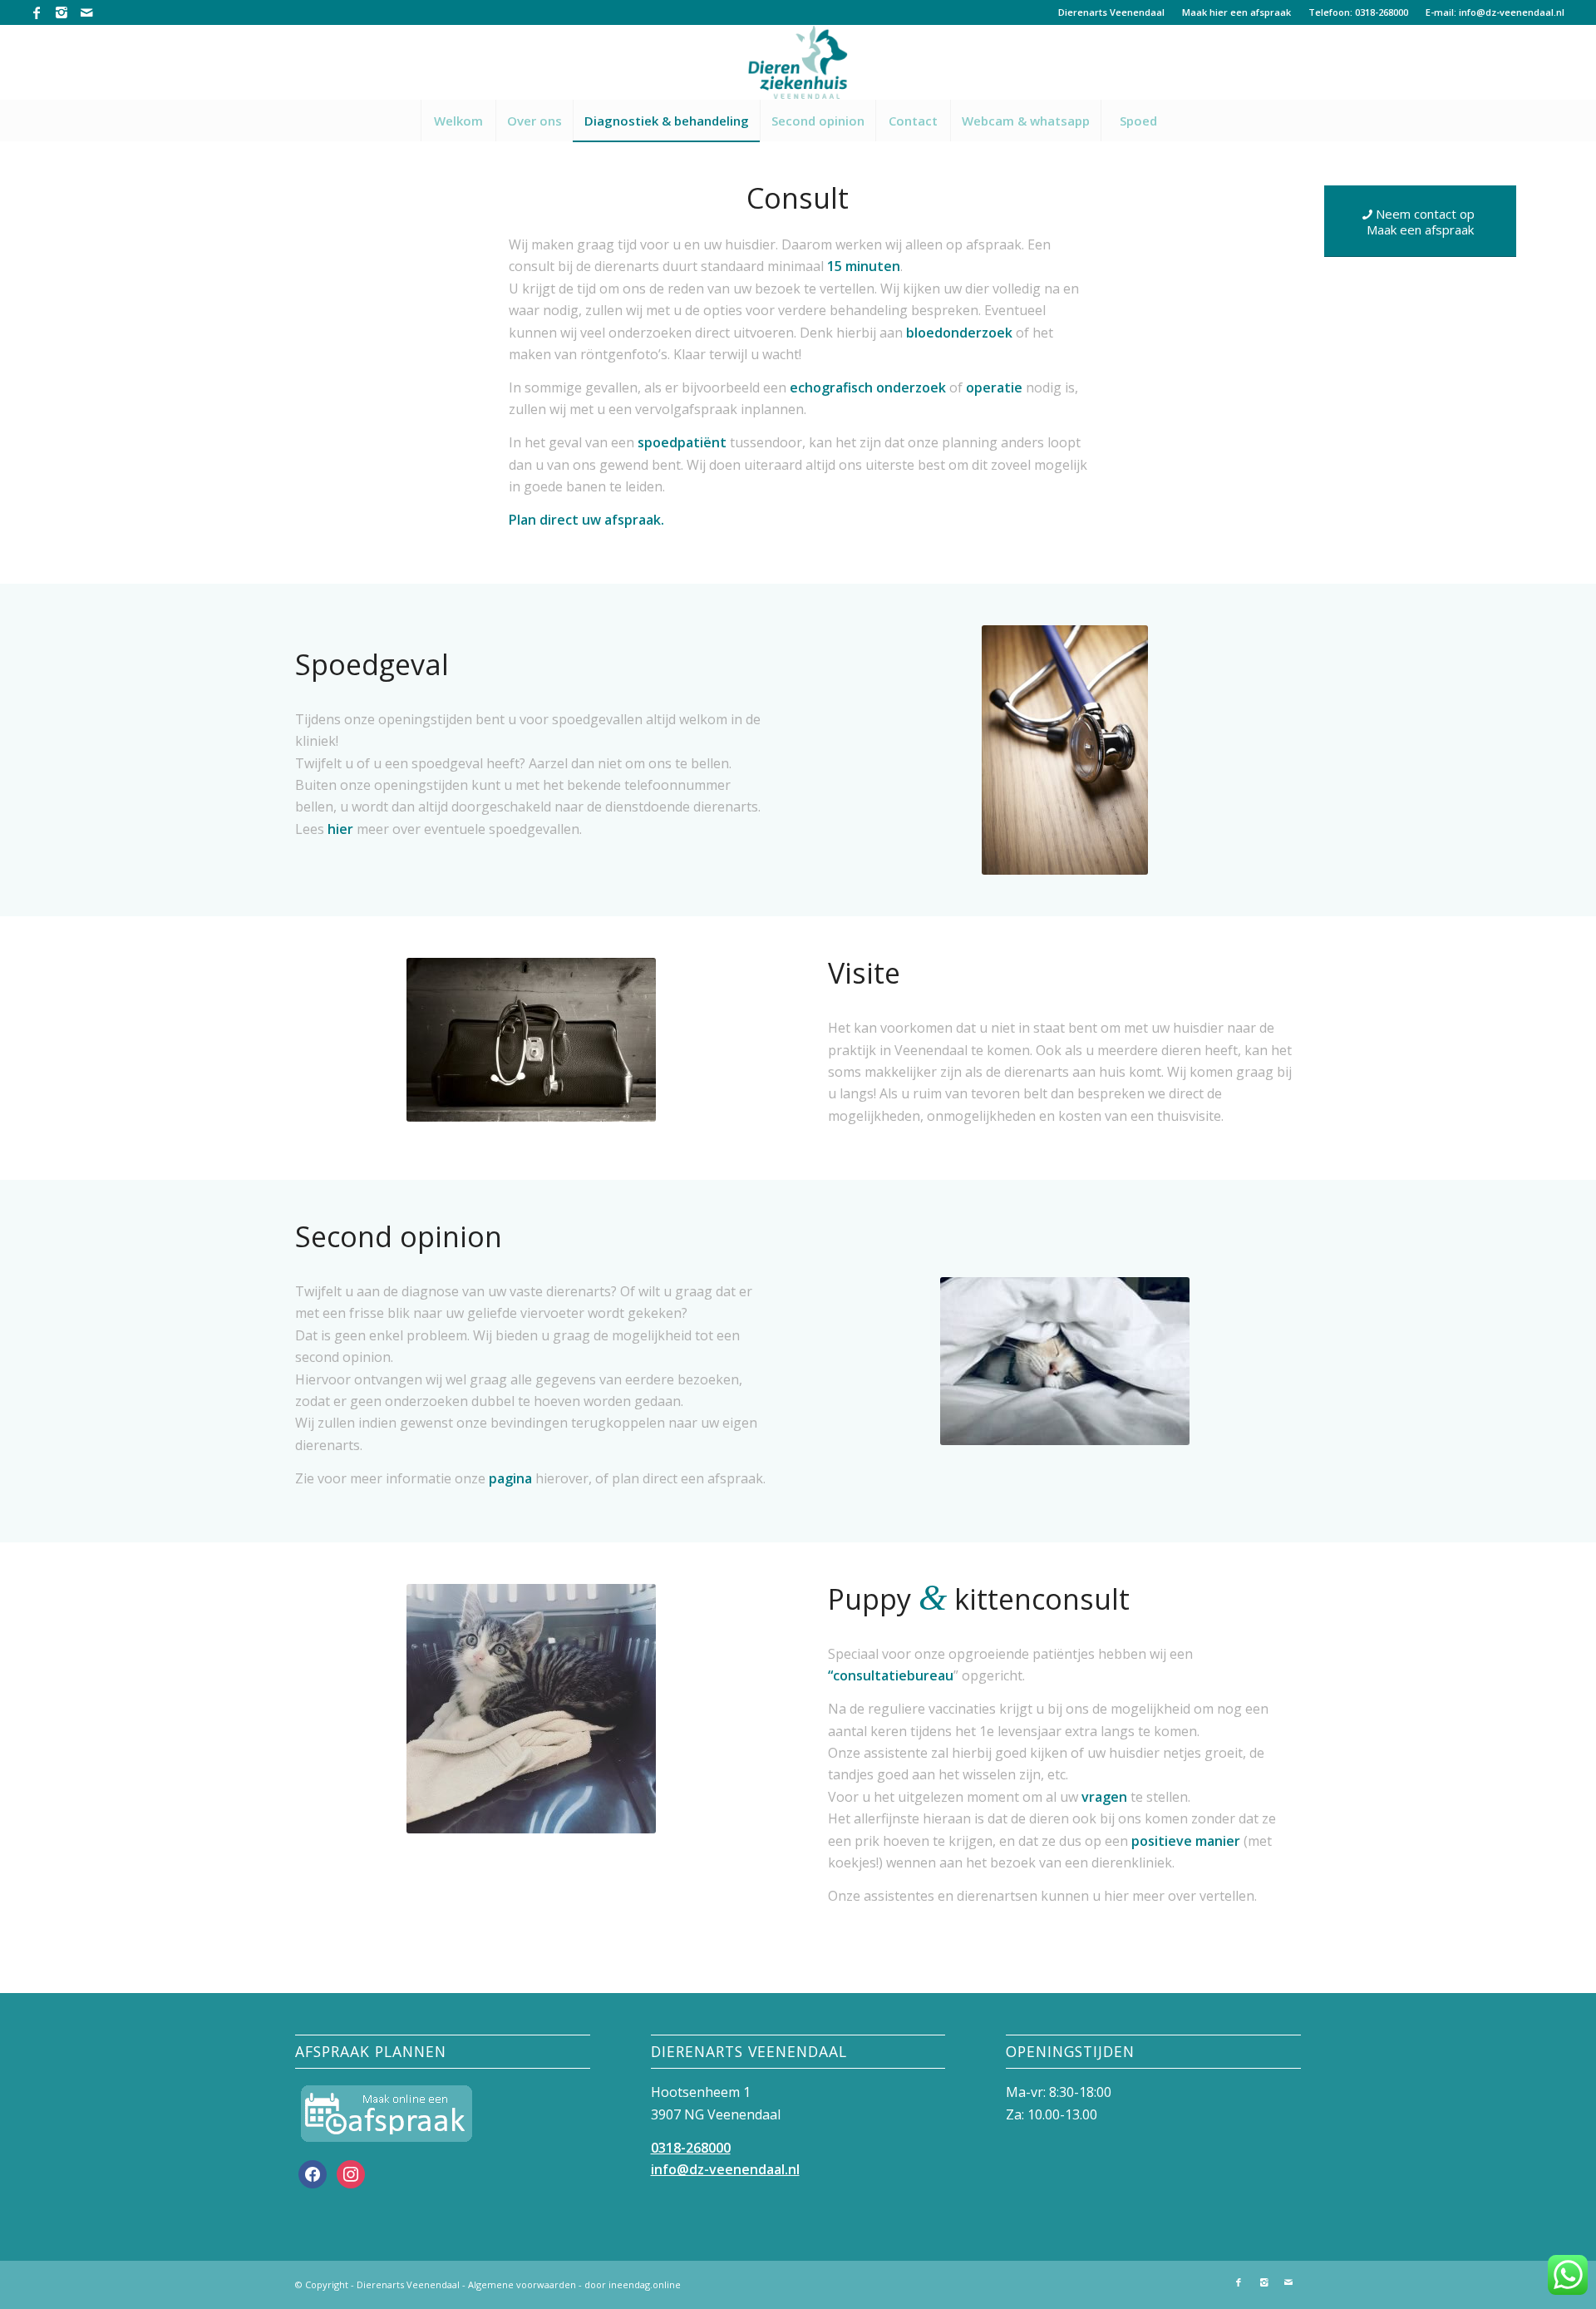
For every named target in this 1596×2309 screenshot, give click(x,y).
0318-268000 (691, 2148)
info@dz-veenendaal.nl (725, 2169)
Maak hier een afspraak (1236, 12)
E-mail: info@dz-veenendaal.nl (1495, 12)
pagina (510, 1478)
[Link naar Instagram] (61, 12)
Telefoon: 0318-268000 (1358, 12)
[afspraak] (387, 2114)
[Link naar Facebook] (36, 12)
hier (340, 829)
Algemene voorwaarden (522, 2284)
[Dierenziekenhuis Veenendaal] (798, 62)
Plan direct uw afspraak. (586, 520)
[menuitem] (1112, 12)
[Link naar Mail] (86, 12)
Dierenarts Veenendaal (1111, 12)
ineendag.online (645, 2284)
